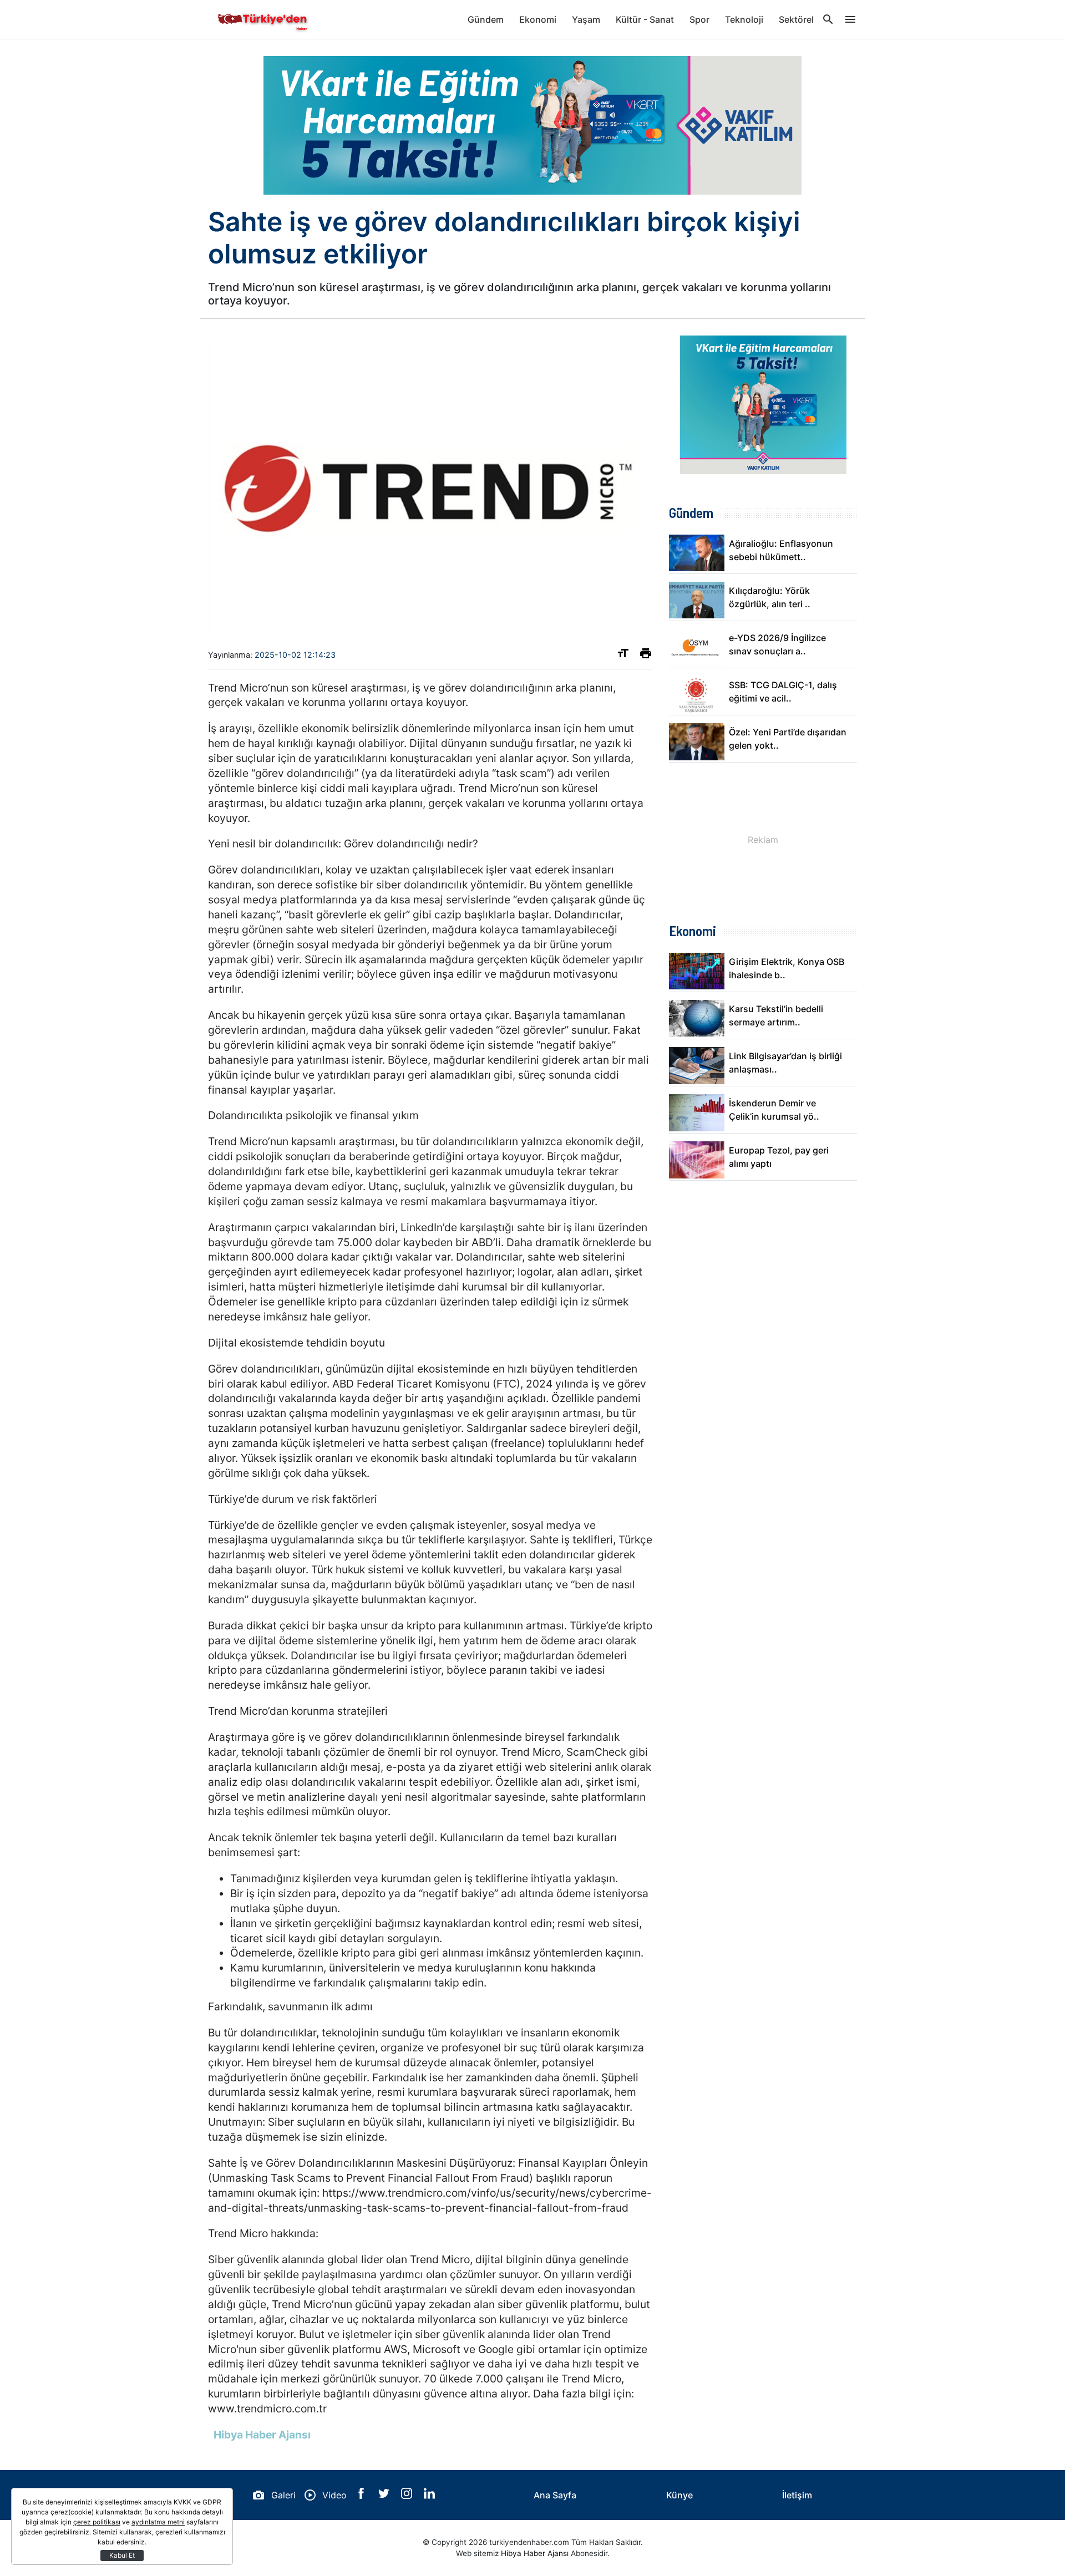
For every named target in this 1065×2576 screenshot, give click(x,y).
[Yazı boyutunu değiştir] (623, 656)
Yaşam (586, 19)
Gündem (486, 19)
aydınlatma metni (158, 2522)
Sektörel (796, 19)
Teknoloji (744, 19)
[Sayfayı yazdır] (646, 656)
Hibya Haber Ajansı (535, 2553)
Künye (679, 2495)
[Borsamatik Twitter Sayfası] (385, 2496)
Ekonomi (538, 19)
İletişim (797, 2495)
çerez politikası (97, 2522)
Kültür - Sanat (645, 19)
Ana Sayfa (555, 2495)
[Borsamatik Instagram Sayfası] (408, 2496)
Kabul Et (122, 2555)
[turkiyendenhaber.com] (263, 19)
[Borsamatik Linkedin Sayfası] (429, 2496)
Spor (699, 19)
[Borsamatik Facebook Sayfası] (362, 2496)
